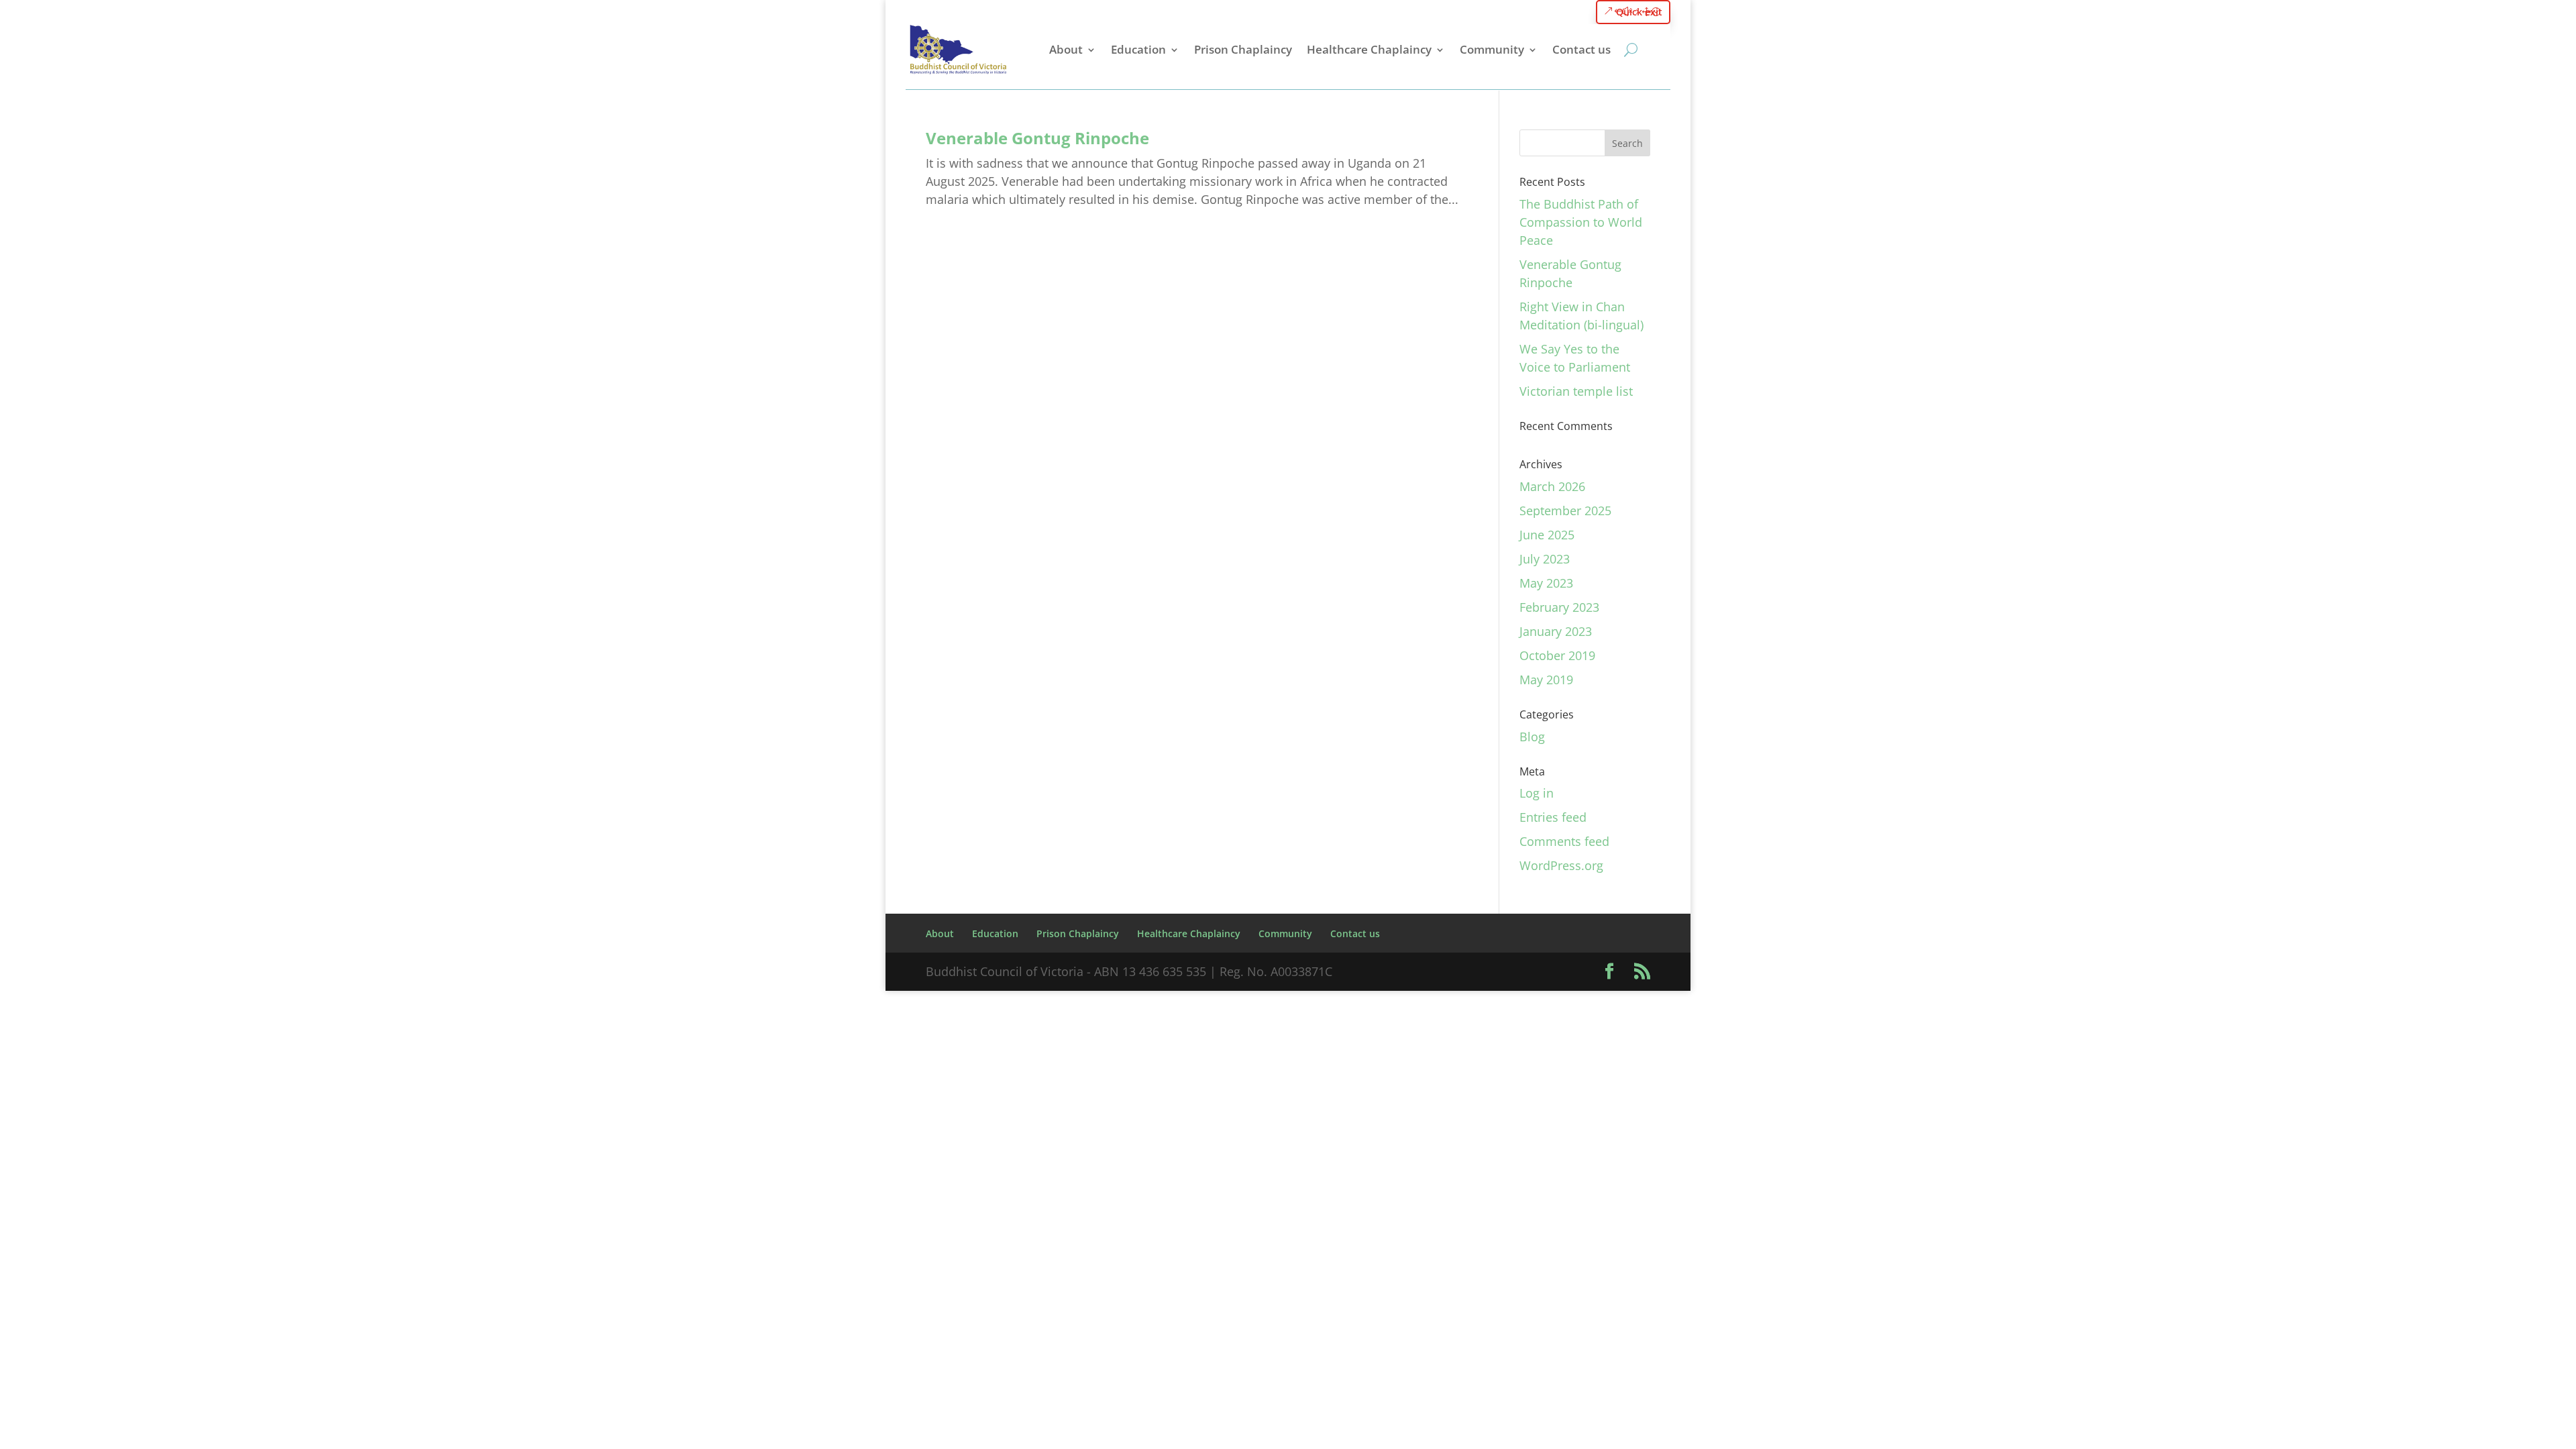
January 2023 (1556, 631)
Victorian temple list (1576, 391)
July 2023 (1545, 559)
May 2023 (1546, 583)
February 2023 (1559, 607)
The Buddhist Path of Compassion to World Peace (1581, 222)
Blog (1532, 737)
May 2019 (1546, 680)
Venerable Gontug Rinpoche (1037, 138)
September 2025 (1565, 511)
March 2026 (1552, 486)
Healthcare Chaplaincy (1369, 49)
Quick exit (1639, 12)
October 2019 (1557, 655)
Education (1138, 49)
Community (1492, 49)
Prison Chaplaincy (1243, 49)
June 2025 (1547, 535)
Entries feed (1553, 817)
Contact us (1581, 49)
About (1066, 49)
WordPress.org (1561, 865)
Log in (1537, 793)
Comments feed (1564, 841)
